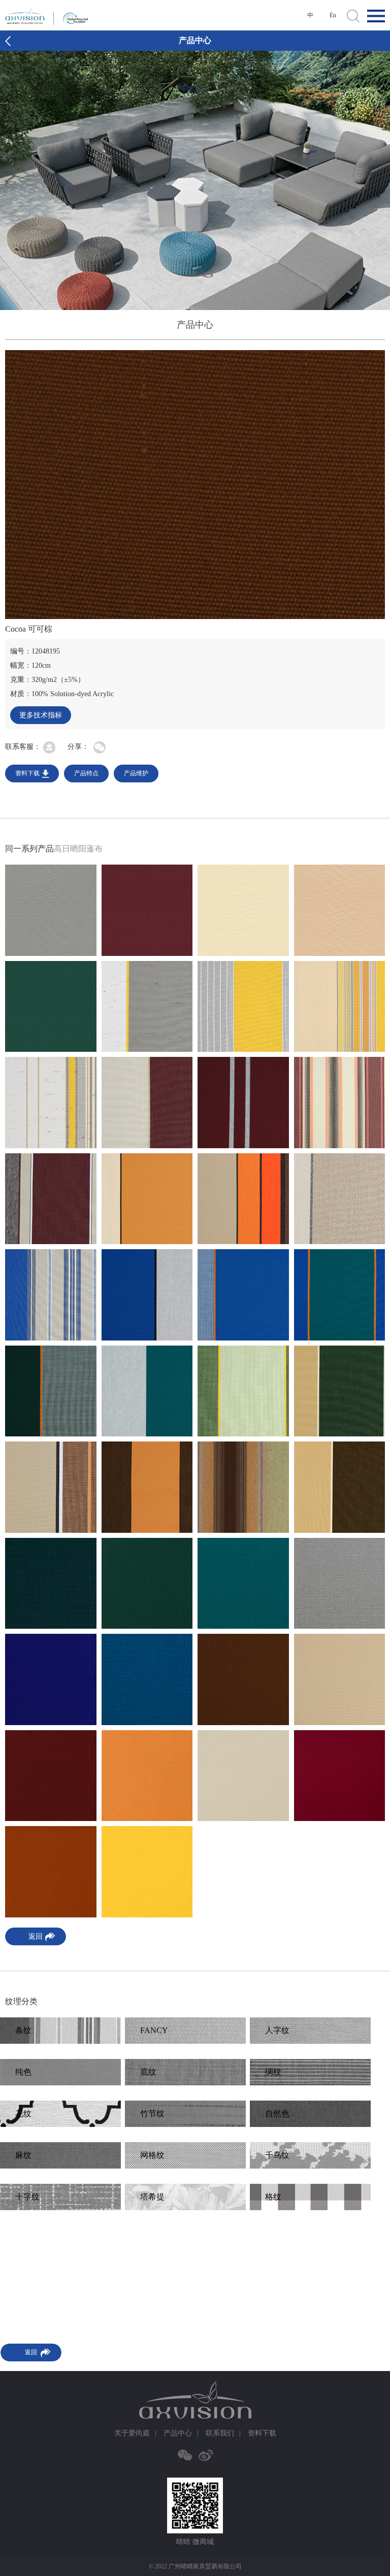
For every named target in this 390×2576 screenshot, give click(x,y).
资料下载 (27, 773)
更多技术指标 (41, 715)
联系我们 (220, 2433)
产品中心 (178, 2433)
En (333, 15)
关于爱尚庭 (132, 2433)
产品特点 (86, 773)
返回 (36, 1936)
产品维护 (136, 773)
